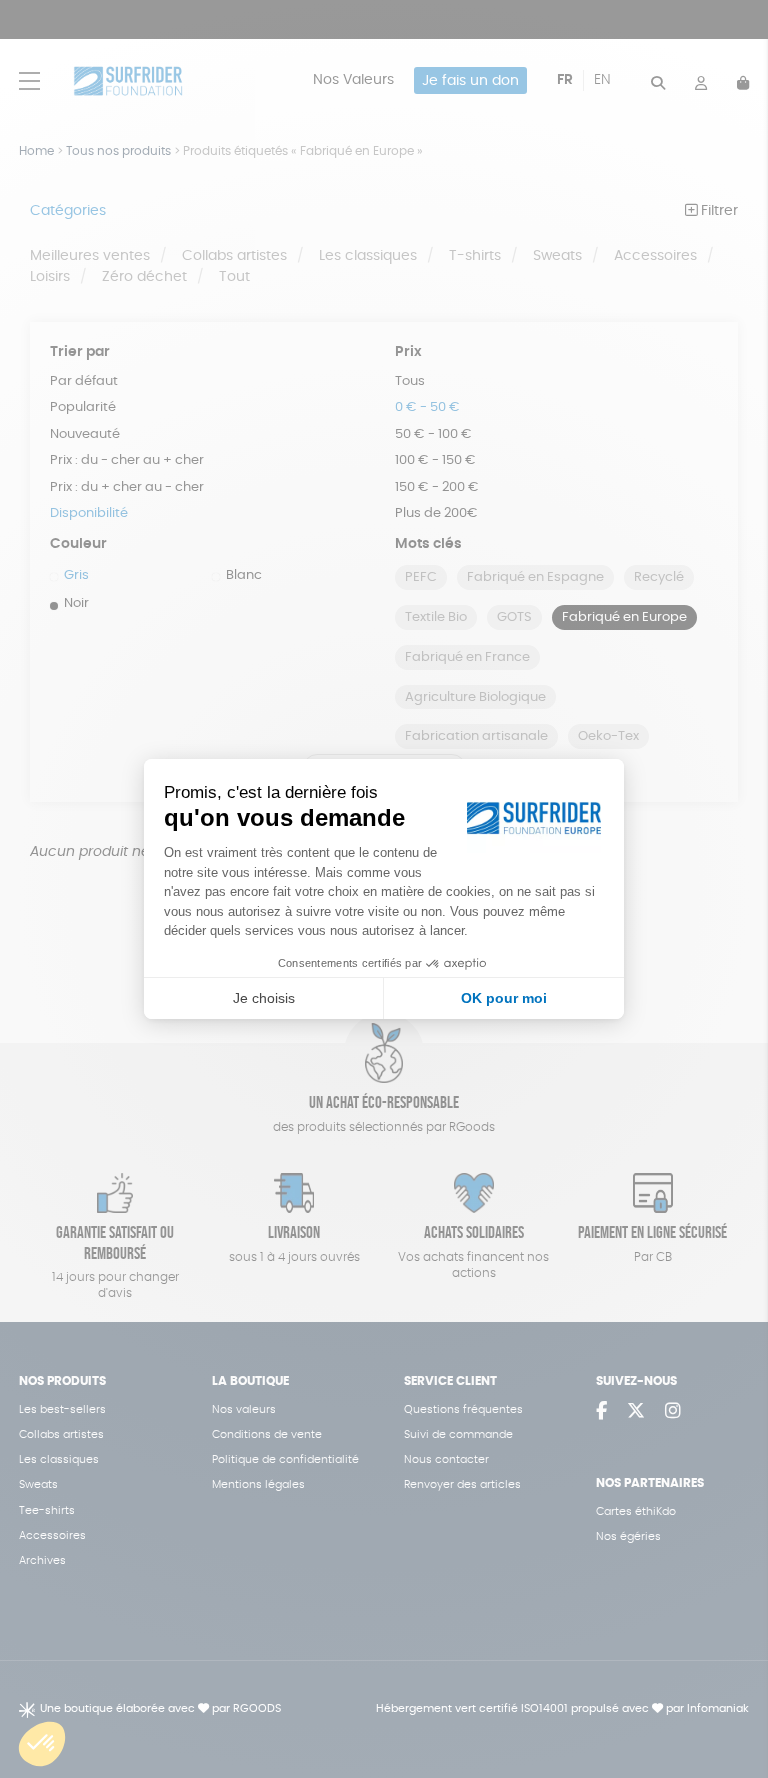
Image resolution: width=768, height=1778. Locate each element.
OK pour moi (504, 998)
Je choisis (264, 998)
